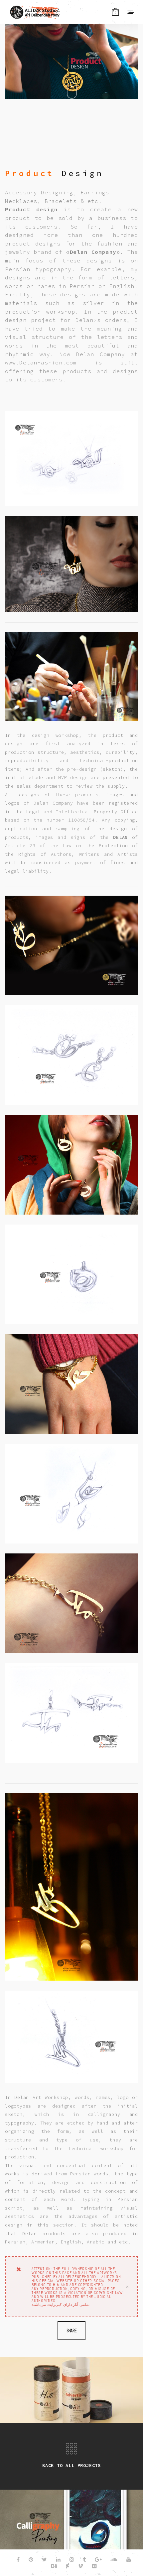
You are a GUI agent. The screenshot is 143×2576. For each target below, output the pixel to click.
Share (72, 2331)
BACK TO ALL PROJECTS (71, 2465)
